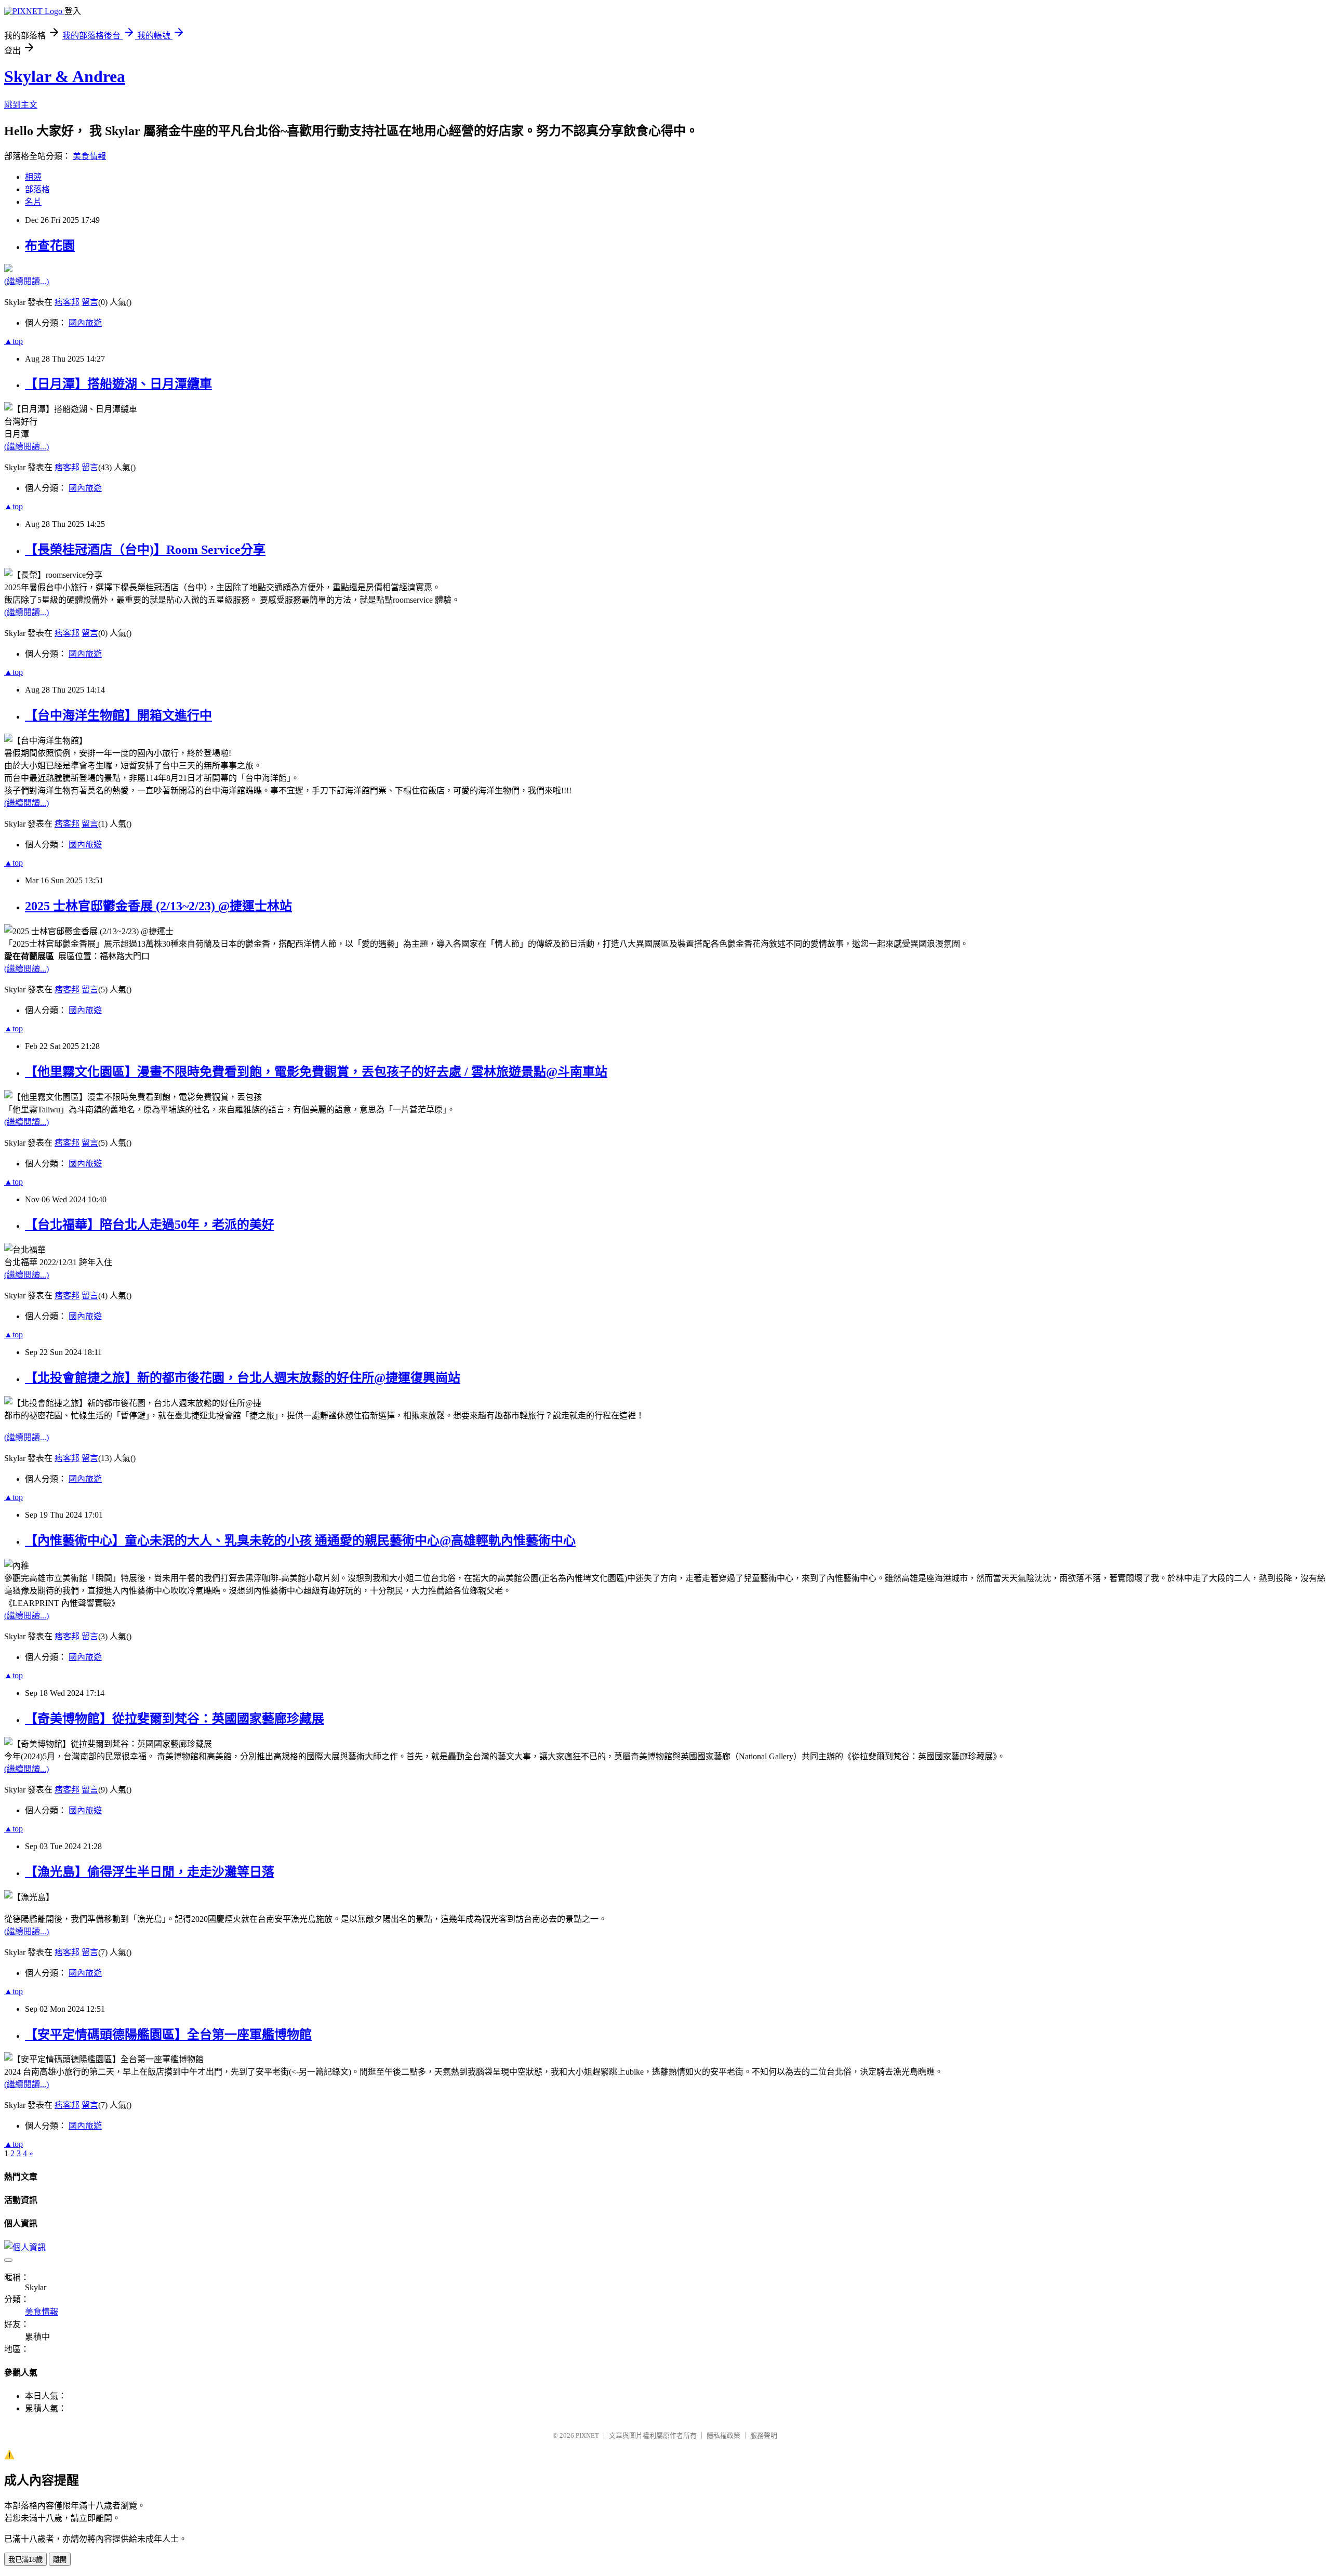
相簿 (33, 177)
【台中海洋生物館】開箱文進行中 (118, 715)
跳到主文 (21, 105)
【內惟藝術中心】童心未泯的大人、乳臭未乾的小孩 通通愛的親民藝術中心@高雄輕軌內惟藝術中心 (300, 1541)
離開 (60, 2560)
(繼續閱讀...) (26, 281)
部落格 (37, 189)
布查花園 (50, 246)
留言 (90, 302)
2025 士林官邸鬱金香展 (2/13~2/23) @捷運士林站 (158, 906)
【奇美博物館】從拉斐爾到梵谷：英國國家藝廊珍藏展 (175, 1719)
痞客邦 (67, 302)
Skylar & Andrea (65, 76)
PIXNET (587, 2435)
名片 (33, 202)
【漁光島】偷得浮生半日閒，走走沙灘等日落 (150, 1872)
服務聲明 (764, 2435)
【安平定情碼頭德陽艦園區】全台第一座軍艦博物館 (168, 2035)
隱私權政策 (723, 2435)
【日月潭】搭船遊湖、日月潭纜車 (118, 384)
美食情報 (89, 156)
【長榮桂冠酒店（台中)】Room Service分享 (145, 550)
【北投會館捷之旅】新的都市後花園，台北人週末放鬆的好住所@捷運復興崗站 (243, 1378)
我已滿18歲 (25, 2560)
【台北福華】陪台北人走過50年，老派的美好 (150, 1225)
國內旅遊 (85, 323)
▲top (14, 341)
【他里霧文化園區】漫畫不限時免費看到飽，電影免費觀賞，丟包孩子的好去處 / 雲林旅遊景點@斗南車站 (316, 1072)
